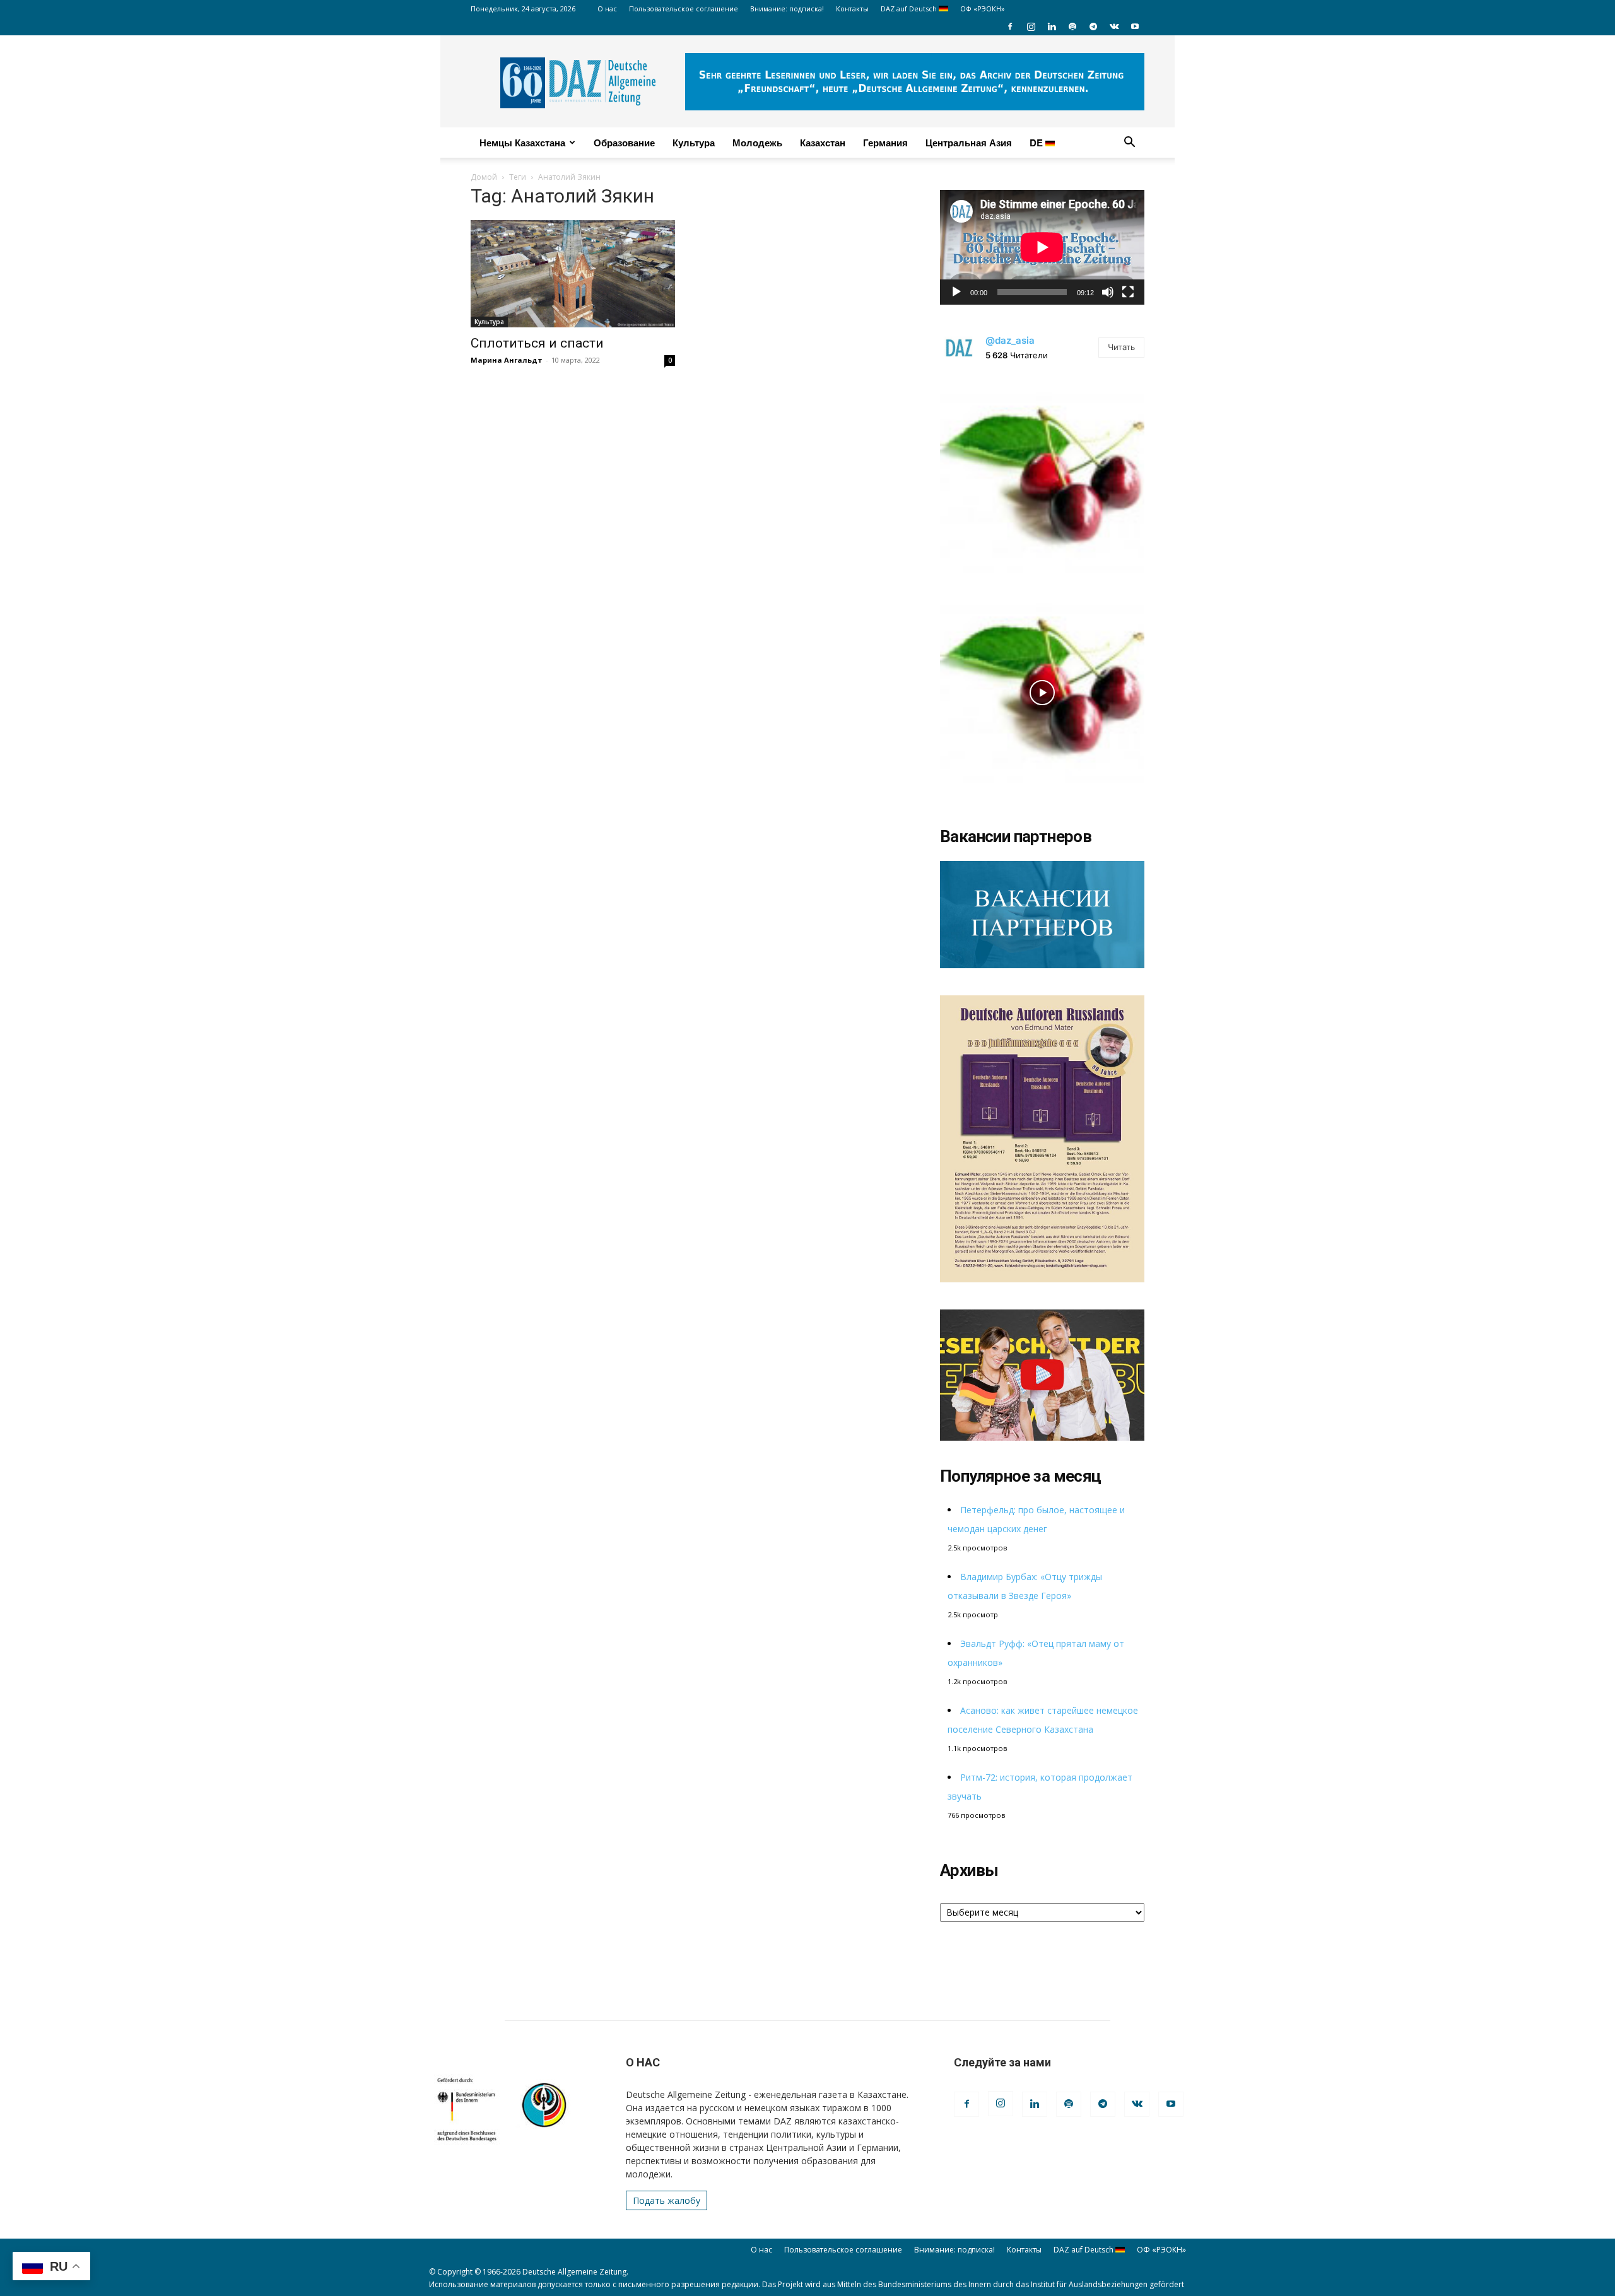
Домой (484, 177)
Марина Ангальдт (507, 360)
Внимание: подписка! (787, 9)
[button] (1129, 143)
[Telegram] (1093, 26)
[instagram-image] (1042, 479)
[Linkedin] (1052, 26)
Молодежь (757, 143)
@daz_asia (1010, 340)
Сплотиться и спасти (537, 343)
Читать (1121, 347)
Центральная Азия (969, 143)
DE (1037, 143)
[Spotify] (1072, 26)
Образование (624, 143)
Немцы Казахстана (522, 143)
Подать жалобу (667, 2200)
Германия (885, 143)
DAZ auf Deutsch (910, 9)
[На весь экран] (1128, 292)
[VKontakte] (1114, 26)
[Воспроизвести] (956, 292)
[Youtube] (1135, 26)
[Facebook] (1010, 26)
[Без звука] (1108, 292)
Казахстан (823, 143)
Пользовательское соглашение (684, 9)
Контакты (852, 9)
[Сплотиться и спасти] (573, 274)
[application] (1042, 247)
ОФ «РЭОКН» (983, 9)
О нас (607, 9)
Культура (694, 143)
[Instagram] (1031, 26)
